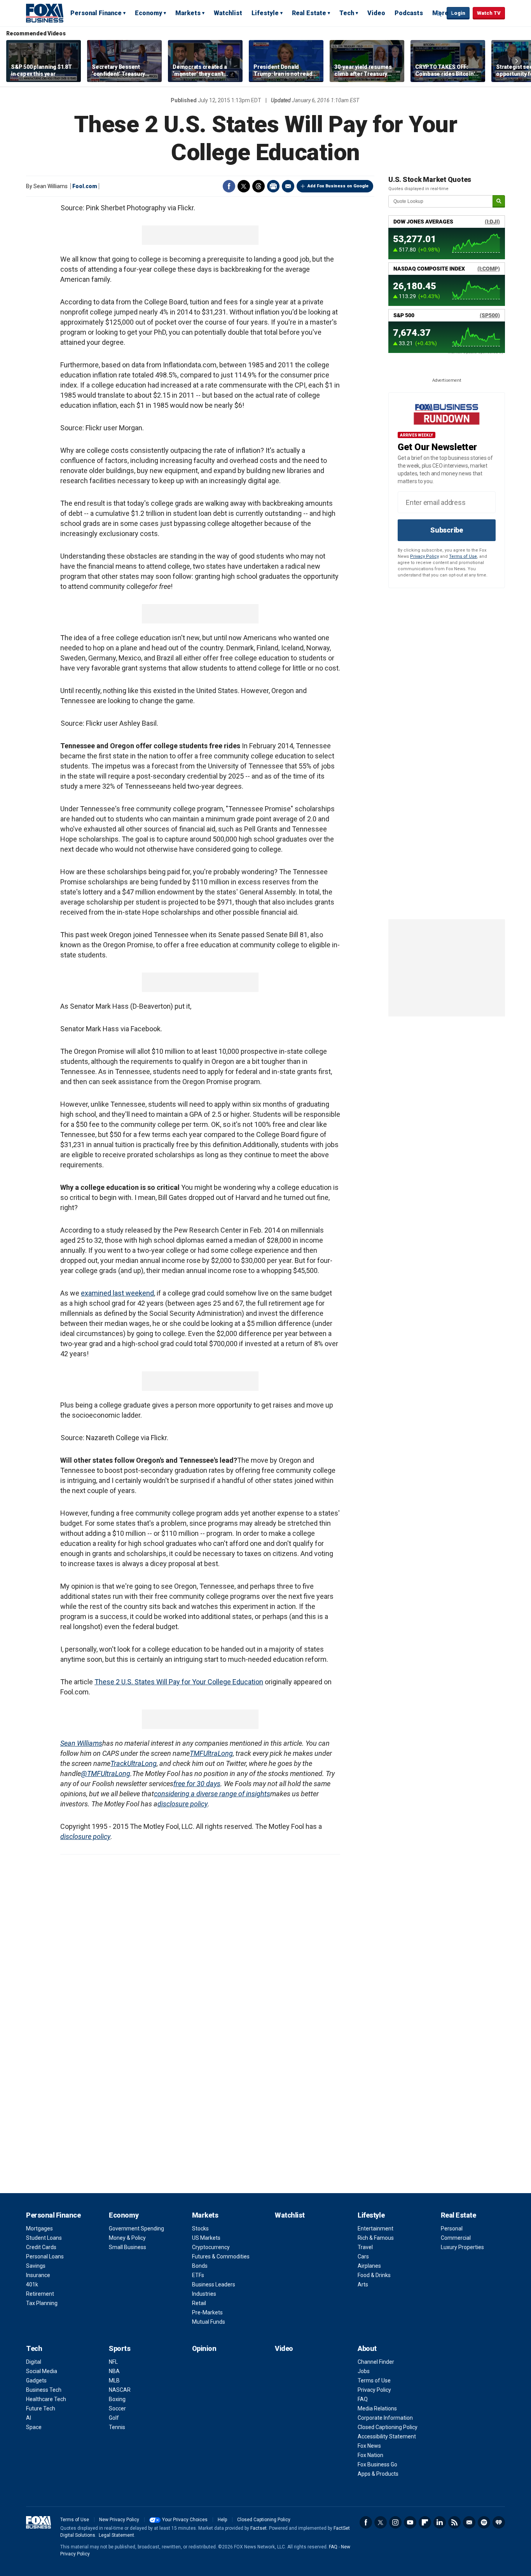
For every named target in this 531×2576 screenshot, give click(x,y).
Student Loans (44, 2238)
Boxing (117, 2399)
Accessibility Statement (387, 2436)
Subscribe (447, 530)
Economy (148, 13)
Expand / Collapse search (439, 14)
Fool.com (85, 186)
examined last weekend (117, 1293)
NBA (114, 2371)
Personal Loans (45, 2256)
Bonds (200, 2266)
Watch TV (489, 13)
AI (29, 2418)
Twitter (244, 186)
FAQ (363, 2399)
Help (222, 2520)
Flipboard (425, 2522)
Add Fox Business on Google (338, 186)
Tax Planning (42, 2303)
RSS (454, 2522)
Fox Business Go (377, 2464)
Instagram (395, 2522)
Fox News (369, 2446)
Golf (114, 2418)
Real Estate (309, 13)
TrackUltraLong (134, 1763)
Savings (36, 2266)
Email (288, 186)
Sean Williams (81, 1743)
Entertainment (376, 2228)
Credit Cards (41, 2247)
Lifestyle (265, 13)
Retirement (40, 2294)
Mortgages (39, 2228)
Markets (188, 13)
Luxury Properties (462, 2247)
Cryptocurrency (211, 2247)
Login (458, 13)
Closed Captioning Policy (388, 2427)
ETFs (198, 2275)
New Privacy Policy (119, 2520)
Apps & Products (378, 2474)
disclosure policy (183, 1804)
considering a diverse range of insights (212, 1794)
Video (376, 13)
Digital (34, 2362)
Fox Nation (370, 2455)
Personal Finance (96, 13)
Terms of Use (463, 556)
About (367, 2348)
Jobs (364, 2371)
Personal (452, 2228)
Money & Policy (127, 2238)
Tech (347, 13)
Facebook (229, 186)
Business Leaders (214, 2284)
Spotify (484, 2522)
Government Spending (136, 2228)
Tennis (117, 2427)
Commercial (456, 2238)
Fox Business (45, 13)
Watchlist (228, 13)
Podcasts (409, 13)
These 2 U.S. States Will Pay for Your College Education (179, 1682)
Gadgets (36, 2380)
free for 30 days (197, 1784)
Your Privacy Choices (185, 2520)
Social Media (42, 2371)
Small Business (128, 2247)
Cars (363, 2256)
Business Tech (44, 2390)
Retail (199, 2303)
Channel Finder (376, 2362)
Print (273, 186)
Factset (259, 2528)
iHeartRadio (499, 2522)
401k (32, 2284)
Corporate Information (385, 2418)
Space (34, 2427)
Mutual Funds (209, 2322)
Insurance (38, 2275)
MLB (114, 2380)
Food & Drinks (374, 2275)
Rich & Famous (376, 2238)
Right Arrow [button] (517, 61)
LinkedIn (440, 2522)
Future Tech (41, 2408)
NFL (113, 2362)
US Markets (206, 2238)
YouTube (410, 2522)
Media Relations (377, 2408)
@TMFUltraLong (106, 1774)
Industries (204, 2294)
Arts (363, 2284)
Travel (365, 2247)
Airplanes (369, 2266)
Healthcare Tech (46, 2399)
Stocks (200, 2228)
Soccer (117, 2408)
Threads (259, 186)
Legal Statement (116, 2535)
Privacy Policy (424, 556)
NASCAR (120, 2390)
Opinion (204, 2348)
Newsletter (469, 2522)
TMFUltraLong (211, 1753)
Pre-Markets (207, 2312)
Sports (120, 2348)
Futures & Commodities (221, 2256)
